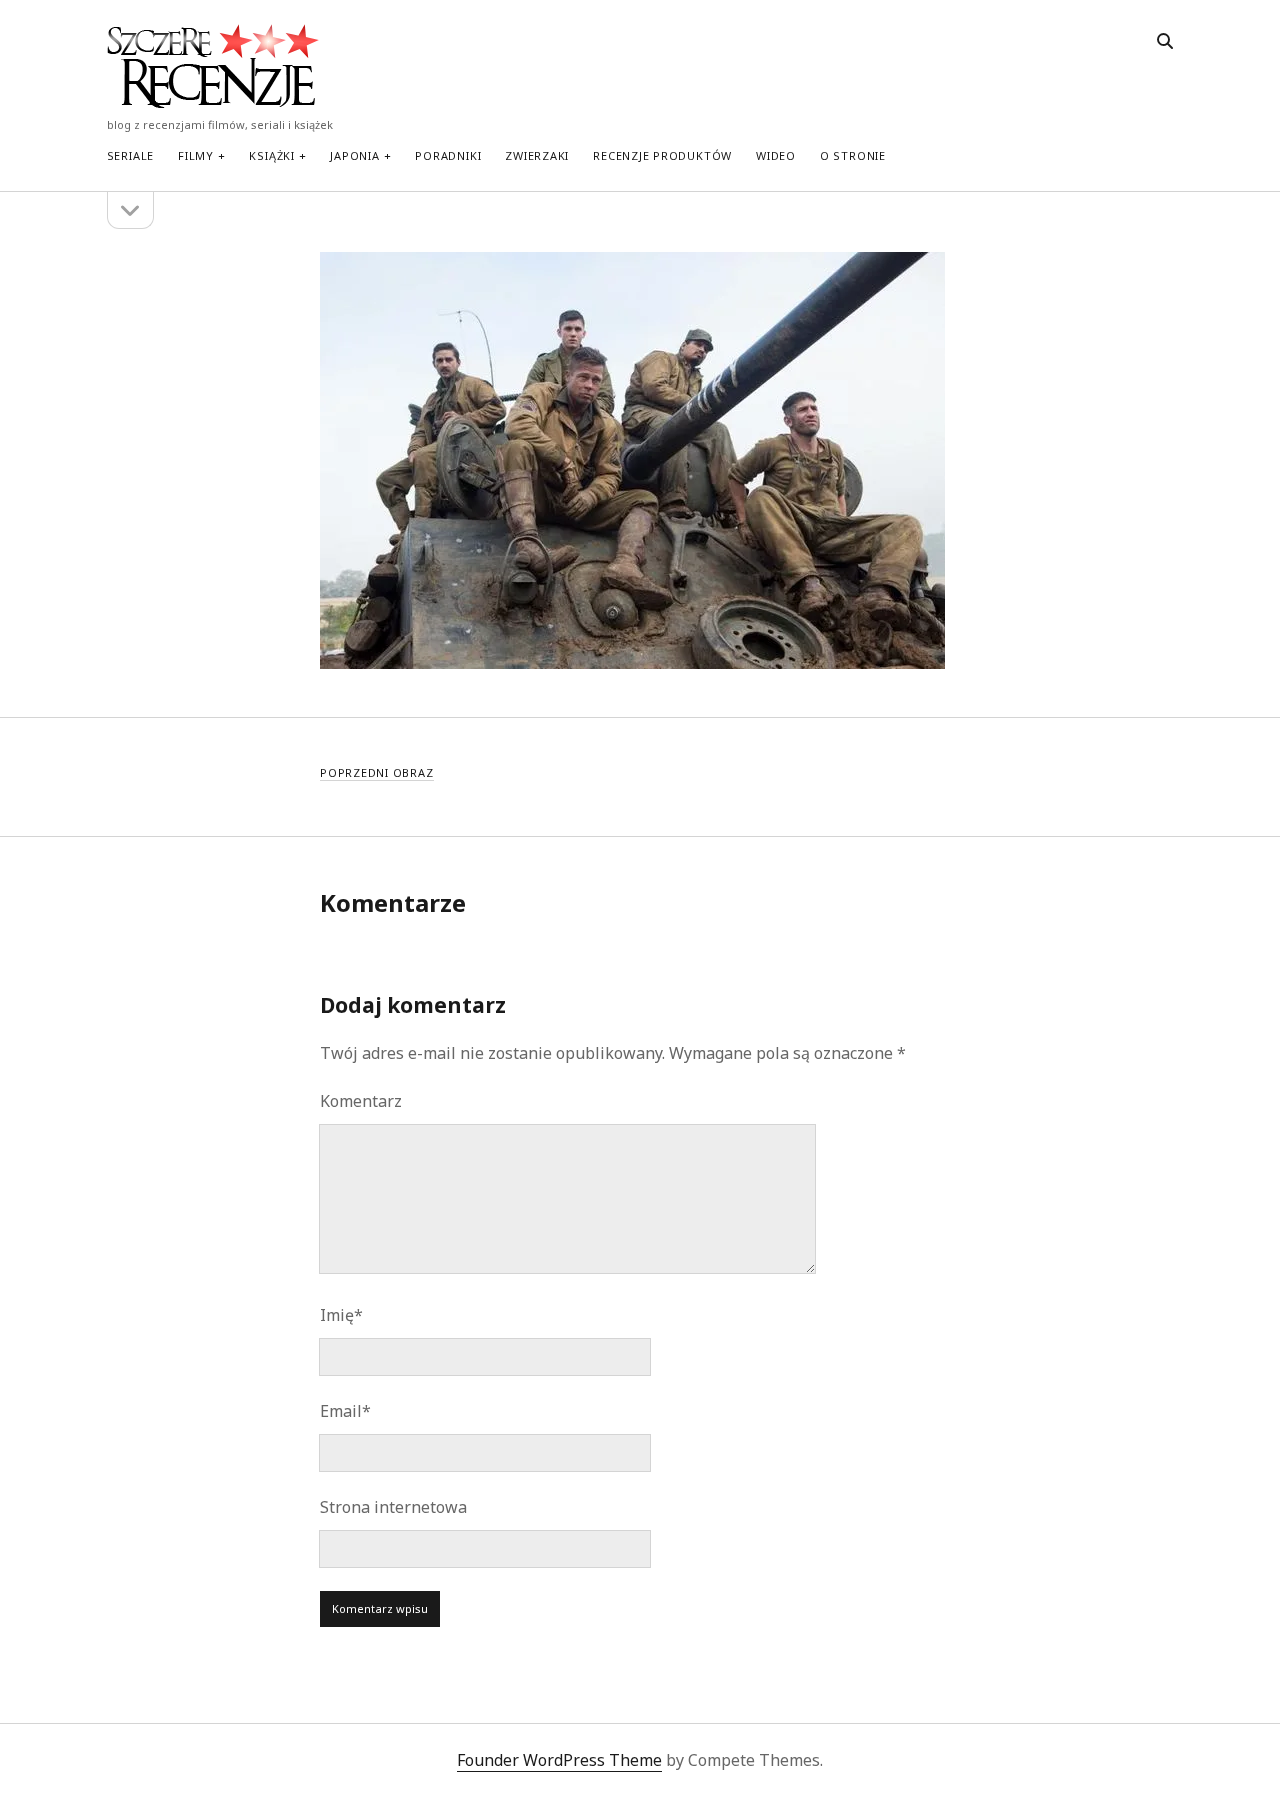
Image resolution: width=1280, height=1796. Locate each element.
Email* (345, 1411)
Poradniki (448, 155)
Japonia (354, 155)
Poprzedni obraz (377, 772)
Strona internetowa (393, 1507)
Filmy (196, 155)
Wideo (776, 155)
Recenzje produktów (662, 155)
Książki (271, 155)
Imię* (341, 1315)
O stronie (853, 155)
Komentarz (361, 1101)
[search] (1165, 42)
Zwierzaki (537, 155)
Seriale (130, 155)
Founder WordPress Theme (559, 1760)
